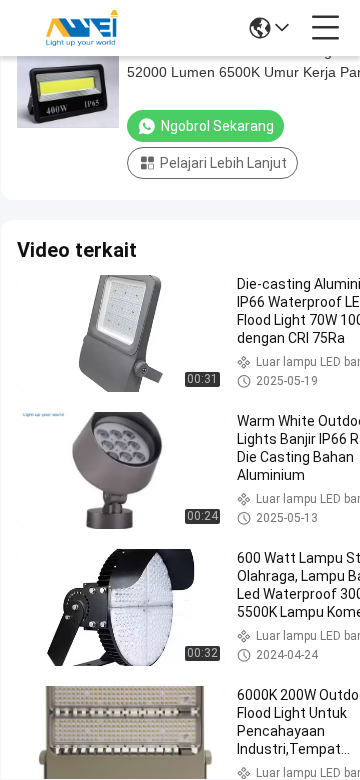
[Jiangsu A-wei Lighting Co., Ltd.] (82, 28)
